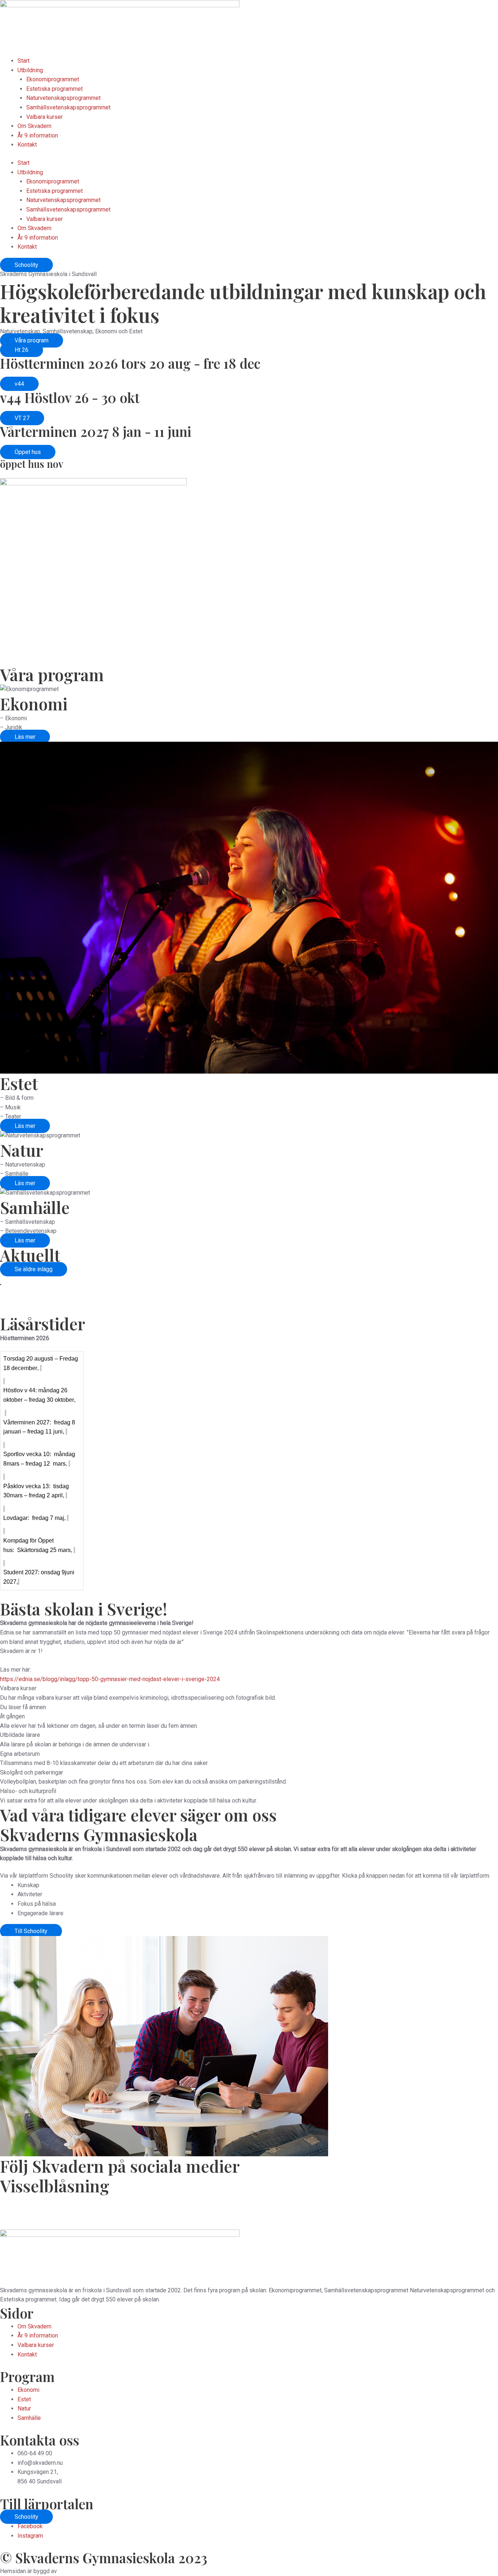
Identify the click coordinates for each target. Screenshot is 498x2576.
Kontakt (27, 145)
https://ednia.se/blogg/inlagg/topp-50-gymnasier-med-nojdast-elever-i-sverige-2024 (110, 1679)
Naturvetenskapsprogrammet (63, 98)
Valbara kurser (44, 117)
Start (24, 61)
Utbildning (30, 70)
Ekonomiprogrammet (53, 79)
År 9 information (38, 135)
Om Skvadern (34, 126)
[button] (22, 350)
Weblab (68, 2571)
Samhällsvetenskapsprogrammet (68, 107)
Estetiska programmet (55, 89)
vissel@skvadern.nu (138, 2225)
